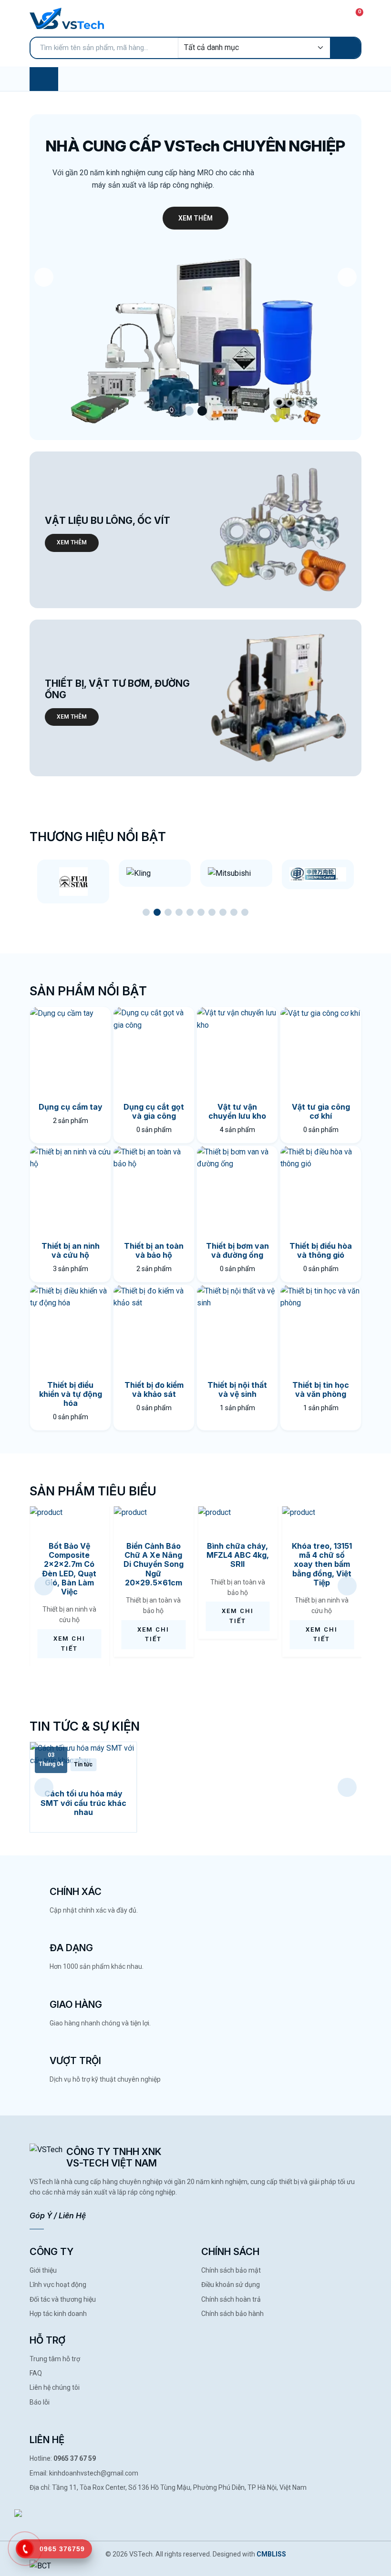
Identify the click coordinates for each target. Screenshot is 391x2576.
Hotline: (63, 2458)
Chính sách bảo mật (231, 2270)
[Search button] (345, 48)
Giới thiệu (43, 2270)
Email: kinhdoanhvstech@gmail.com (84, 2473)
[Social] (34, 2509)
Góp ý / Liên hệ (58, 2215)
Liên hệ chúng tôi (55, 2387)
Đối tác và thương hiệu (63, 2299)
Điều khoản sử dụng (231, 2285)
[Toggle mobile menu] (44, 79)
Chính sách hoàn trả (231, 2299)
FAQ (36, 2373)
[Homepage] (67, 18)
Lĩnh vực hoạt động (58, 2285)
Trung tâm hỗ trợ (55, 2359)
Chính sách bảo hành (232, 2314)
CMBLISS (271, 2554)
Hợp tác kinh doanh (58, 2314)
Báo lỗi (40, 2402)
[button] (189, 411)
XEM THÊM (195, 218)
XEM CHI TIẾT (69, 1644)
